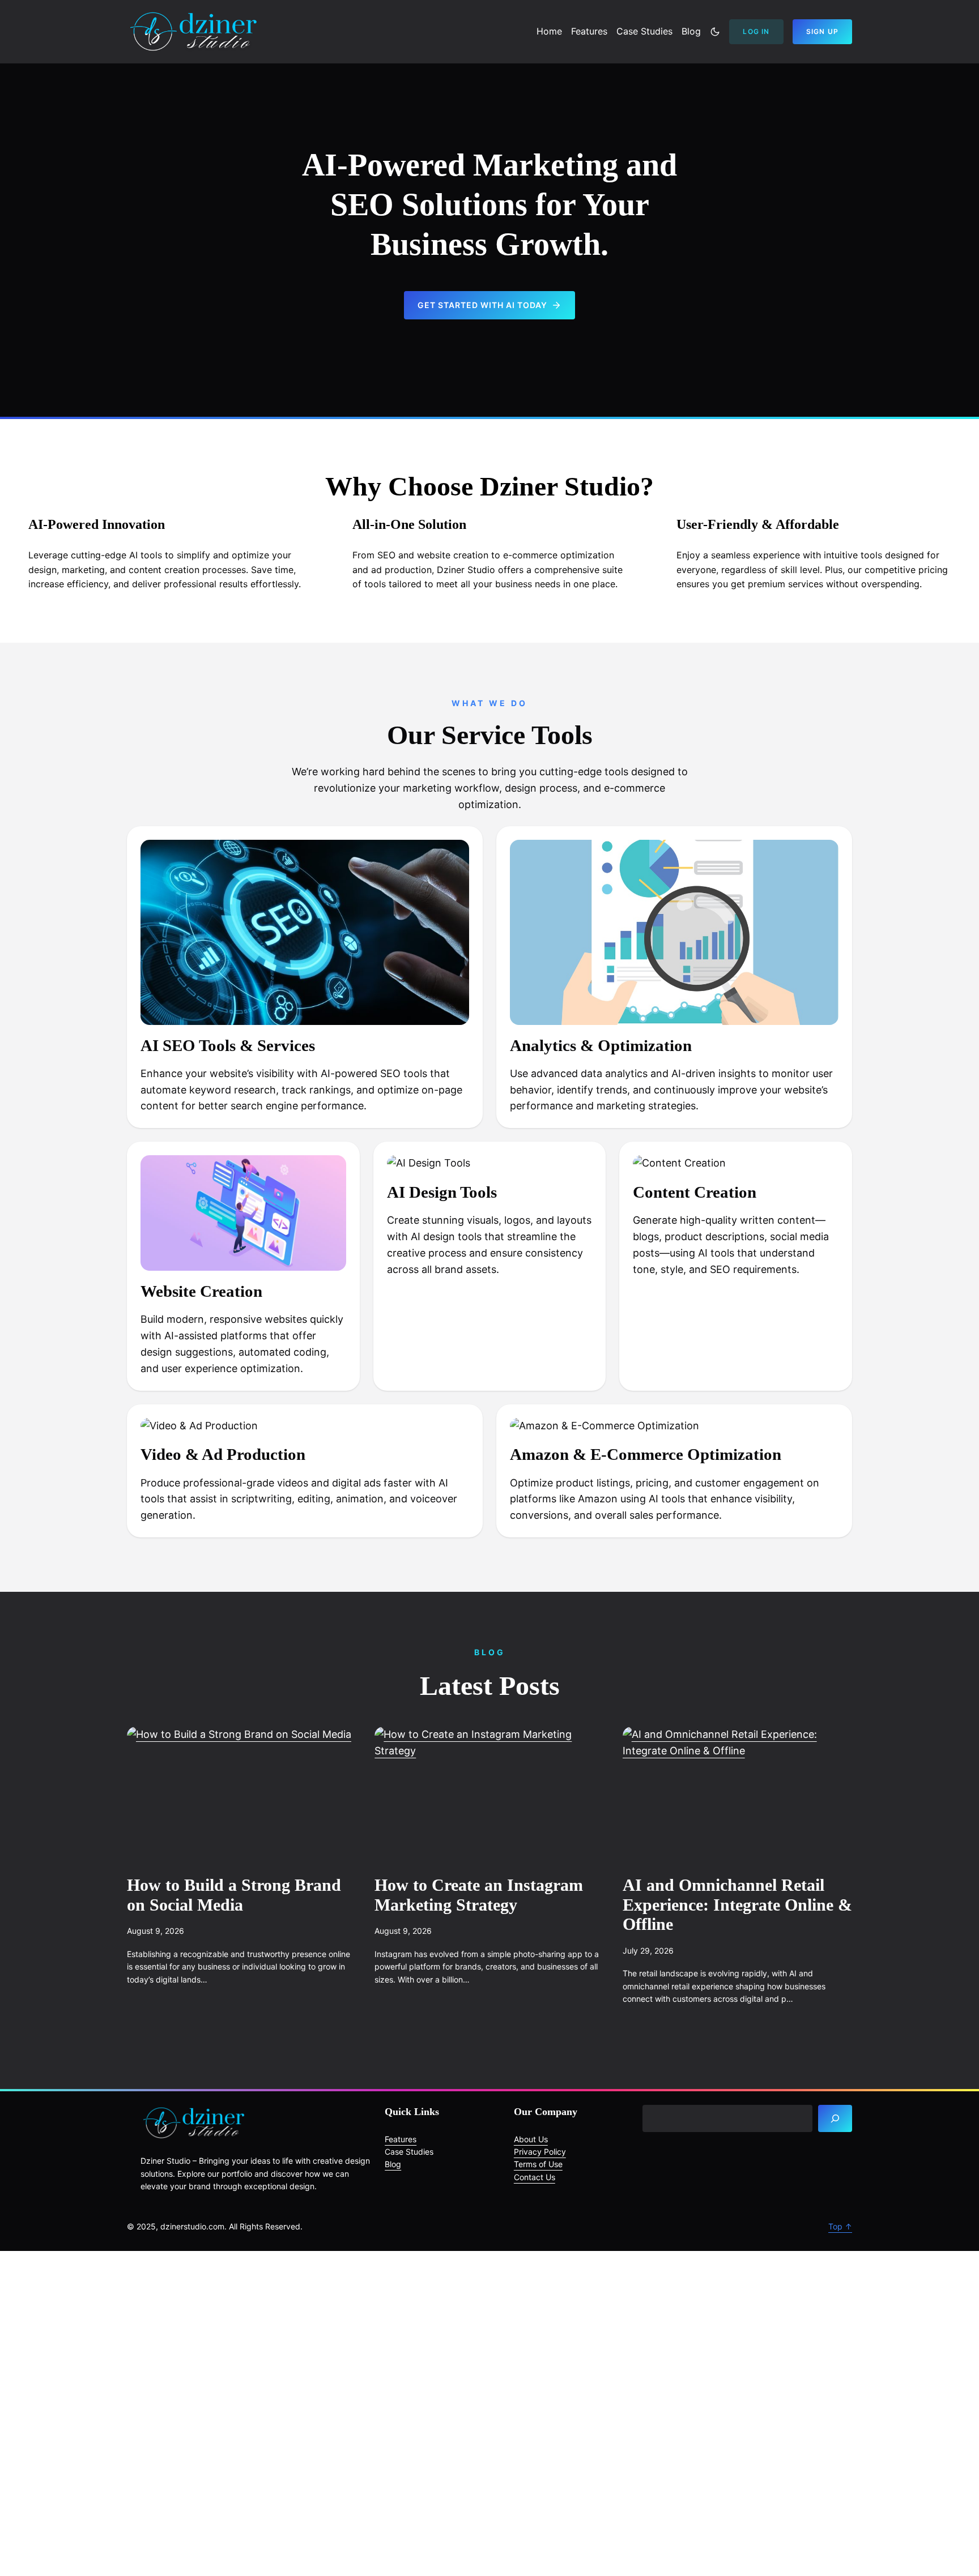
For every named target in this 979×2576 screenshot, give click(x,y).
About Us (531, 2139)
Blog (393, 2164)
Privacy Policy (540, 2152)
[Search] (835, 2118)
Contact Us (535, 2177)
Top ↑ (840, 2226)
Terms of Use (538, 2164)
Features (401, 2139)
